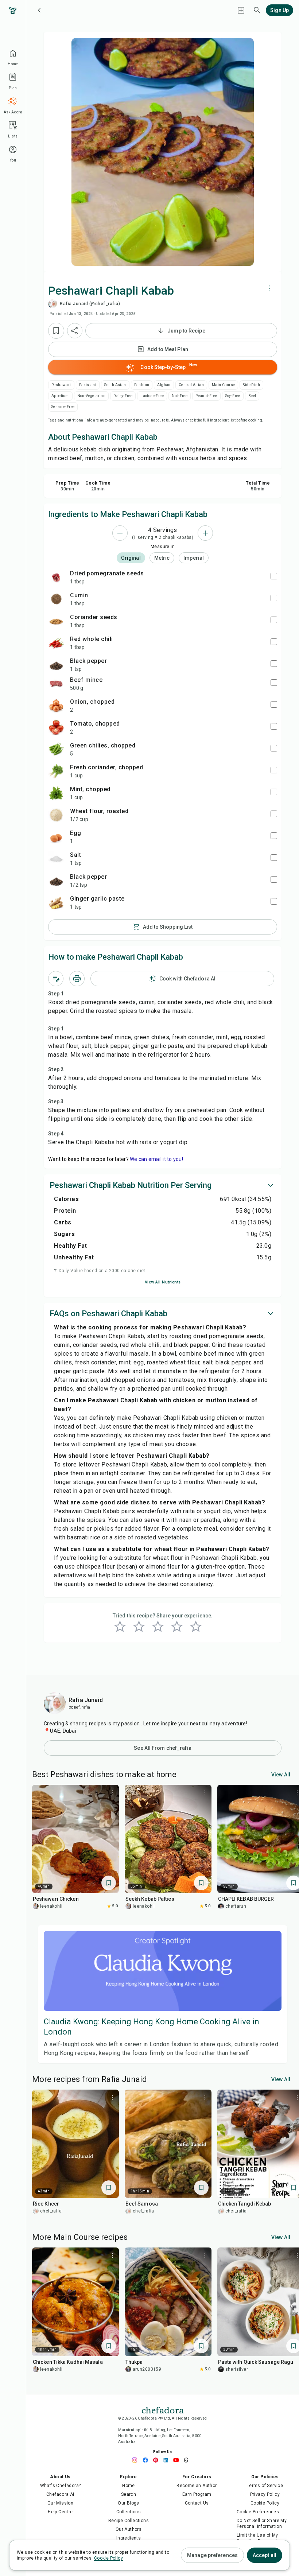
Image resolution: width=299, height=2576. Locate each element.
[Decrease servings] (120, 533)
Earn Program (197, 2494)
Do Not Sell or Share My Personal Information (262, 2523)
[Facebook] (147, 2460)
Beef (252, 396)
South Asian (115, 385)
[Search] (257, 10)
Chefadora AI (60, 2494)
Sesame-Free (63, 407)
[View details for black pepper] (56, 665)
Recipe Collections (129, 2521)
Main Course (223, 385)
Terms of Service (265, 2486)
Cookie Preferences (258, 2512)
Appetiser (60, 396)
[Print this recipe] (77, 979)
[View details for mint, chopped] (56, 793)
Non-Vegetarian (92, 396)
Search (129, 2494)
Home (129, 2486)
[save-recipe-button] (56, 331)
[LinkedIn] (168, 2460)
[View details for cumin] (56, 599)
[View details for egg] (56, 837)
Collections (129, 2512)
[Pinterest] (158, 2460)
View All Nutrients (163, 1282)
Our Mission (60, 2503)
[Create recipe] (241, 10)
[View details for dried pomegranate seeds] (56, 577)
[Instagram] (137, 2460)
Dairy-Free (123, 396)
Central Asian (191, 385)
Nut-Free (180, 396)
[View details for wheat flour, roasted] (56, 815)
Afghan (164, 385)
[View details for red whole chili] (56, 643)
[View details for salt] (56, 859)
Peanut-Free (206, 396)
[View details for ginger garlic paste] (56, 902)
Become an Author (197, 2486)
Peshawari (61, 385)
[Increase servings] (205, 533)
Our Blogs (129, 2503)
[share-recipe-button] (75, 331)
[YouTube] (178, 2460)
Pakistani (88, 385)
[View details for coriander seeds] (56, 621)
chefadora (163, 2409)
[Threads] (188, 2460)
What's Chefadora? (61, 2486)
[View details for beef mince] (56, 684)
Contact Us (197, 2503)
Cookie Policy (265, 2503)
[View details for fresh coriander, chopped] (56, 771)
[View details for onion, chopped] (56, 706)
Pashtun (142, 385)
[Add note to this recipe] (56, 979)
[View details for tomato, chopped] (56, 727)
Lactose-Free (152, 396)
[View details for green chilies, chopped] (56, 749)
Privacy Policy (265, 2494)
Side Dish (251, 385)
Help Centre (60, 2512)
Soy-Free (233, 396)
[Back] (39, 10)
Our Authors (129, 2529)
